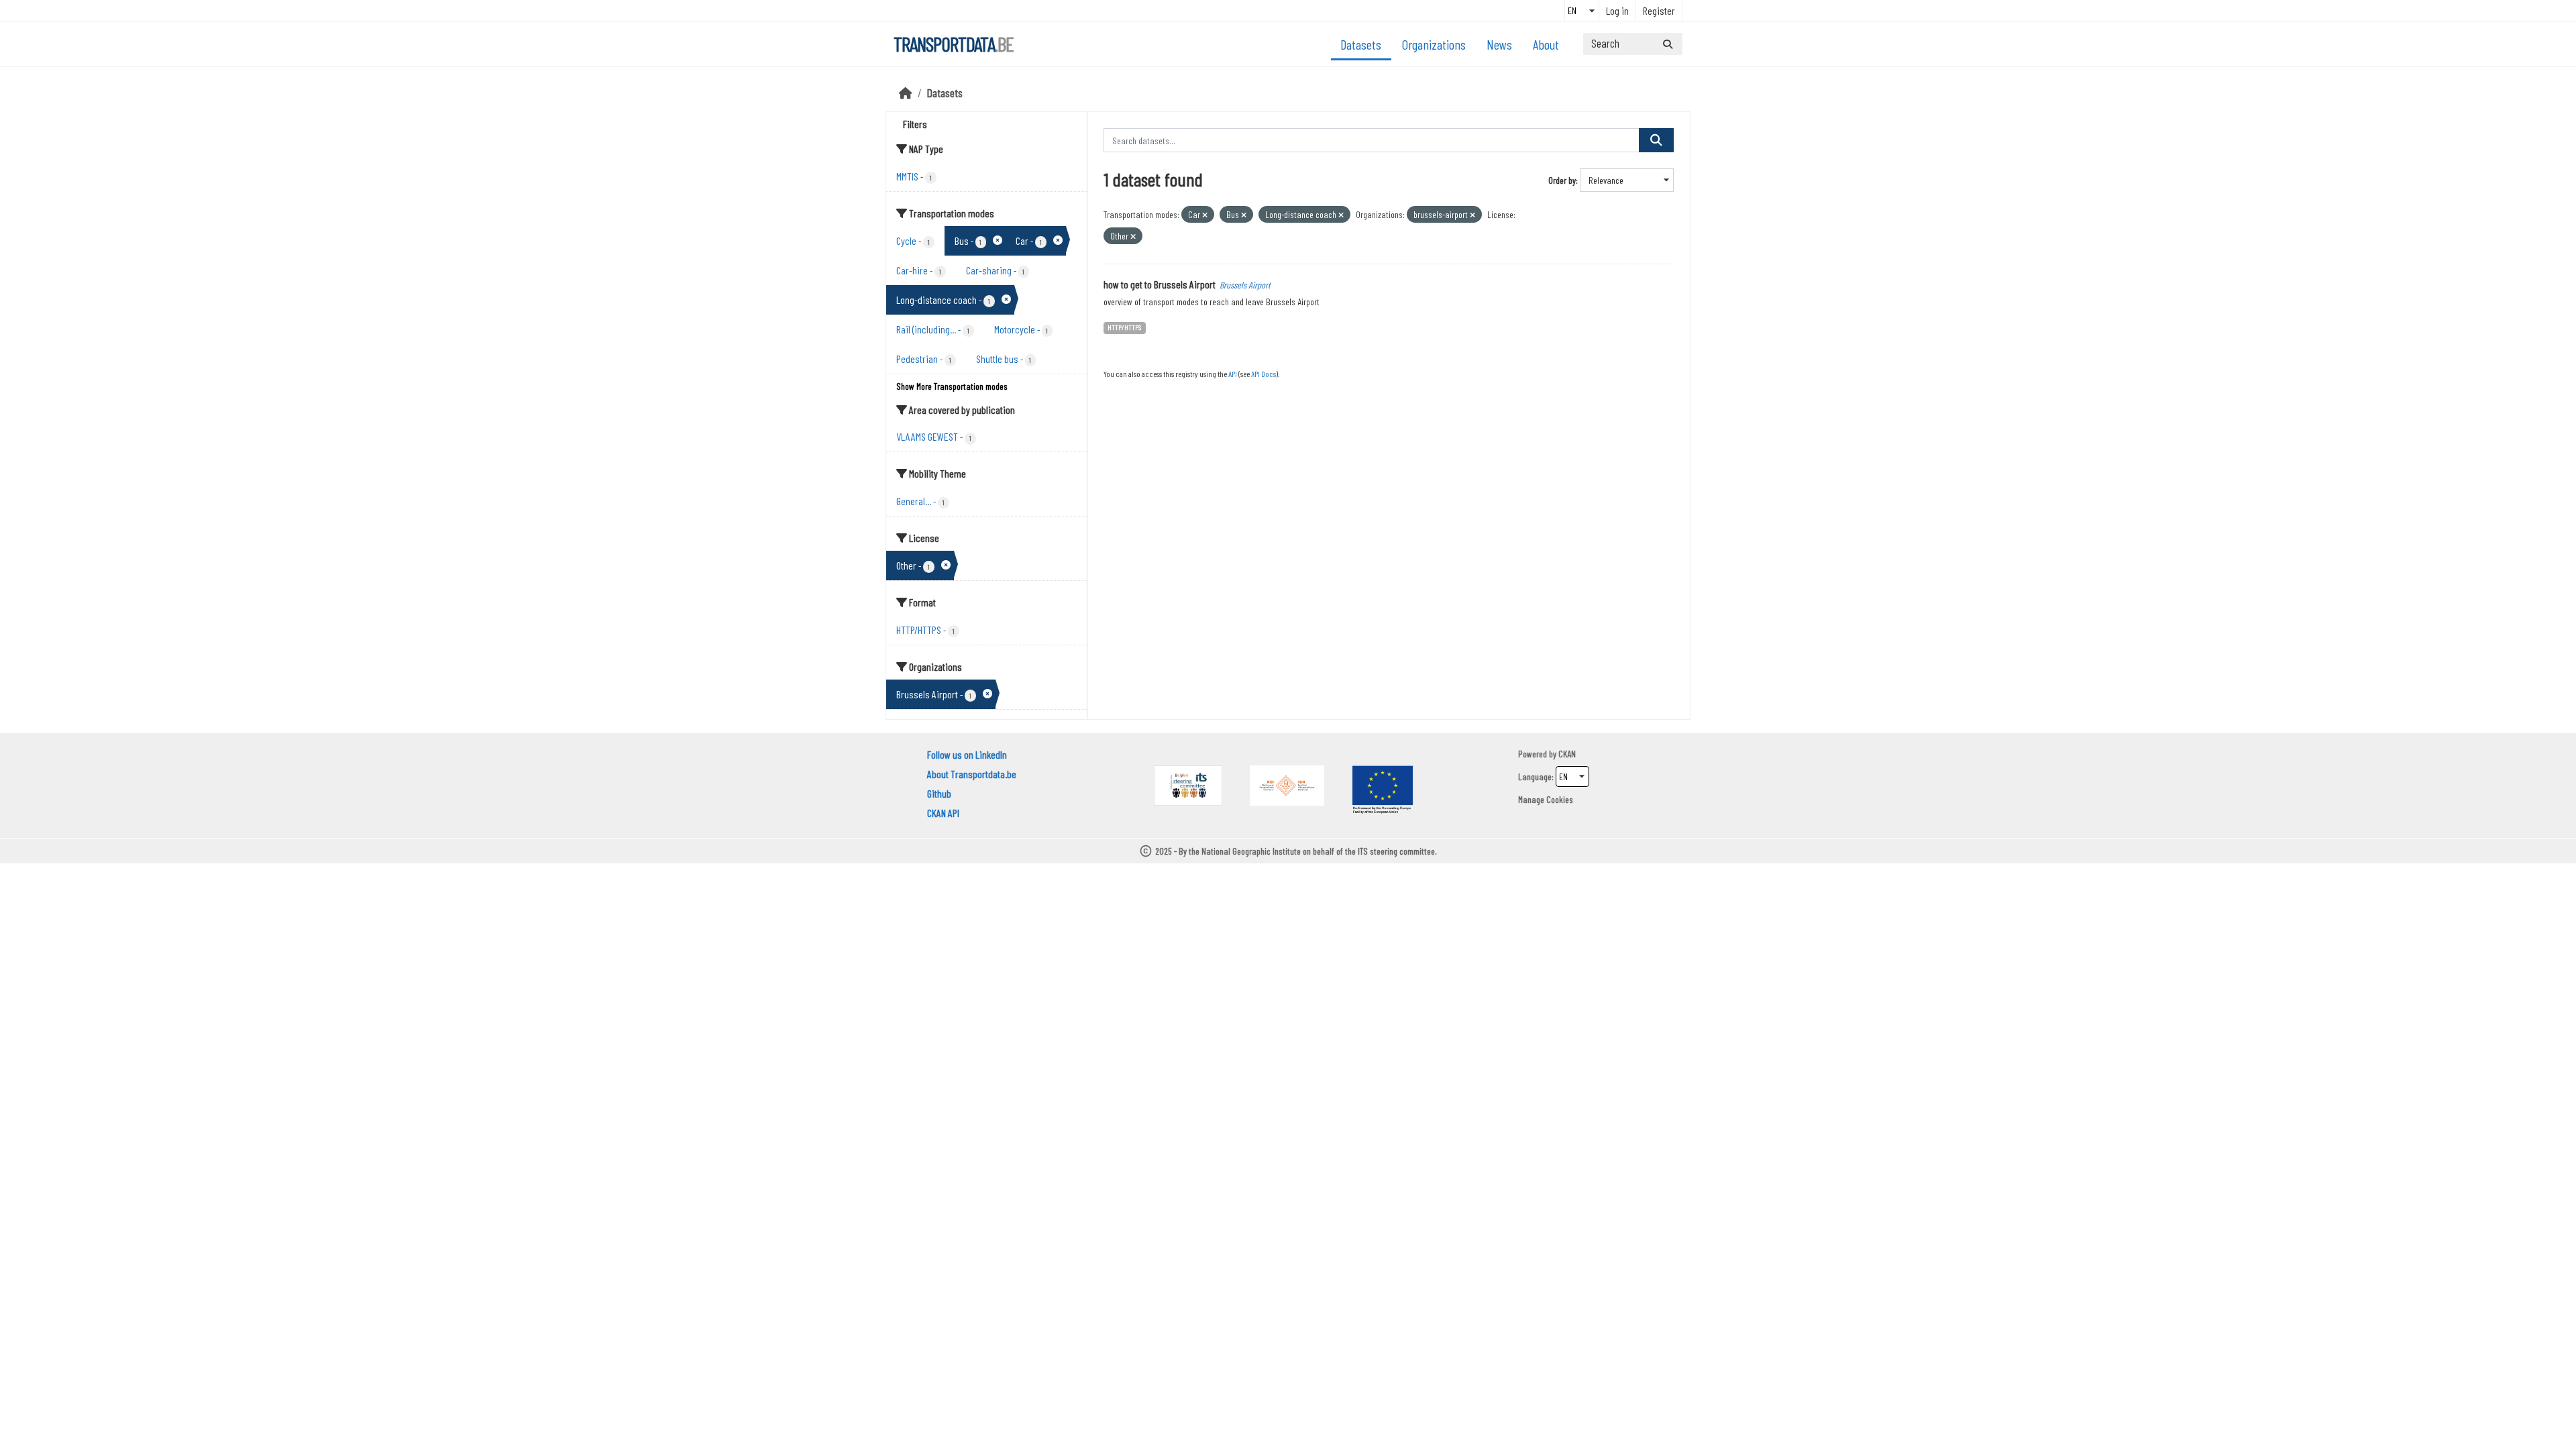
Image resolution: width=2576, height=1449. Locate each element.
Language (1535, 776)
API (1233, 374)
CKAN (1567, 754)
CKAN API (943, 813)
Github (939, 793)
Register (1659, 10)
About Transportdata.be (972, 774)
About (1546, 44)
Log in (1617, 10)
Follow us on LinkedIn (967, 754)
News (1499, 44)
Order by (1562, 180)
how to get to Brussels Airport (1160, 284)
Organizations (1434, 44)
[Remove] (1205, 215)
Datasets (1361, 44)
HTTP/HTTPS (1124, 327)
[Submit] (1668, 44)
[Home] (906, 93)
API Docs (1264, 374)
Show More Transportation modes (952, 386)
